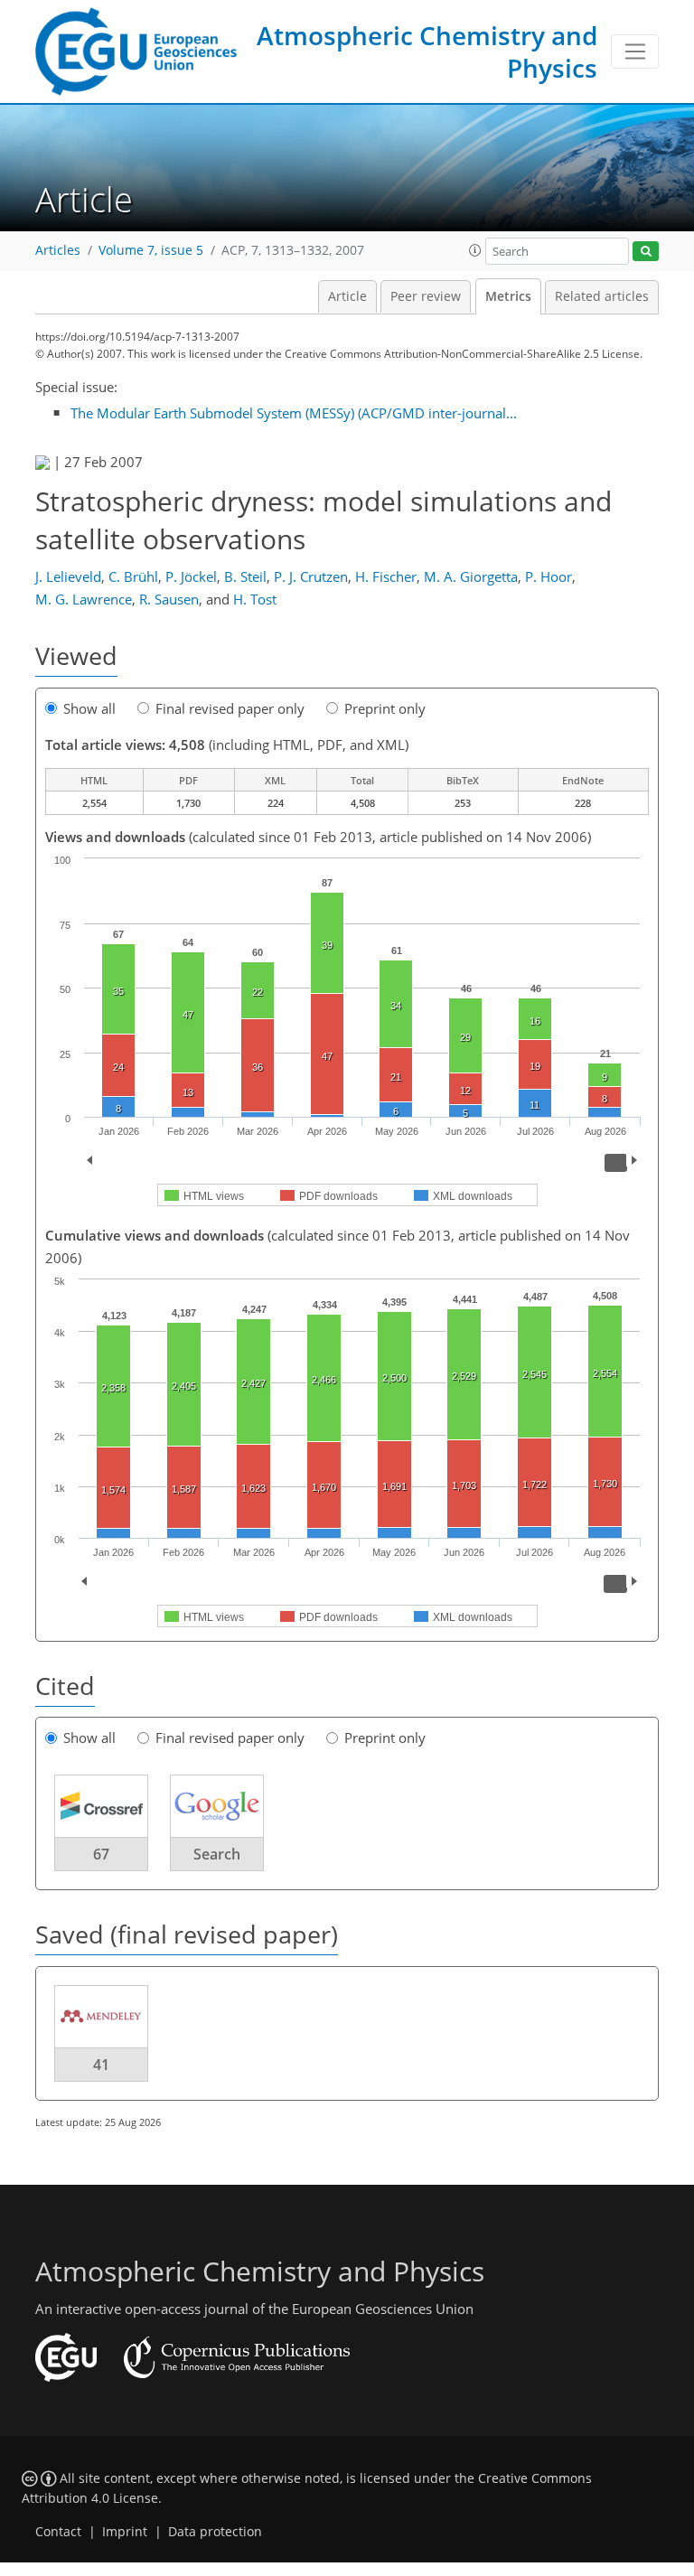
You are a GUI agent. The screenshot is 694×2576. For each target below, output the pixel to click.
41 (101, 2065)
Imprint (125, 2532)
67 (101, 1854)
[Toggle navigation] (635, 52)
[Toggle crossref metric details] (101, 1804)
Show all (89, 708)
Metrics (508, 296)
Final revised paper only (230, 708)
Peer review (426, 296)
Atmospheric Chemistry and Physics (427, 52)
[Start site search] (646, 252)
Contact (58, 2532)
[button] (475, 250)
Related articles (602, 296)
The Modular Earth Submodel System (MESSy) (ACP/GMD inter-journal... (294, 413)
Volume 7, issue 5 (151, 250)
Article (347, 296)
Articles (58, 250)
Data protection (215, 2532)
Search (217, 1854)
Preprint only (385, 708)
